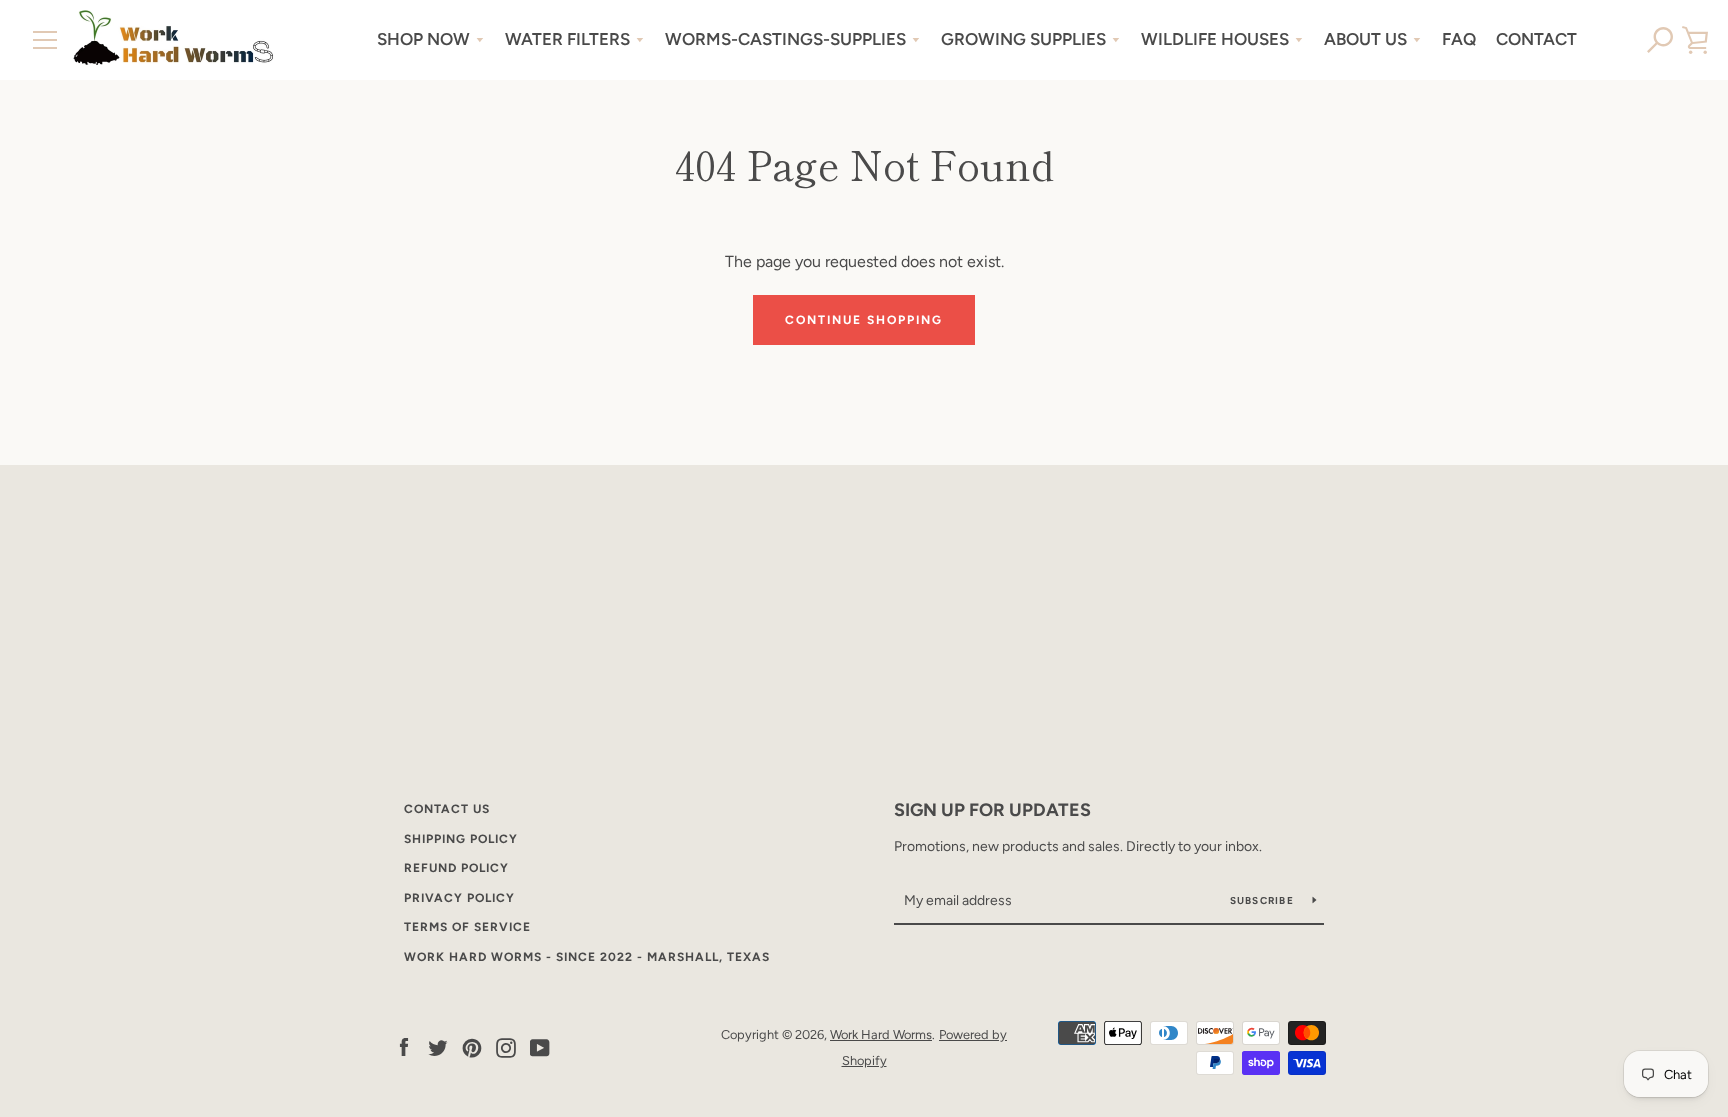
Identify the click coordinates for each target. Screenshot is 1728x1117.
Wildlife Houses (1215, 39)
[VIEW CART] (1695, 40)
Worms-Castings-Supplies (785, 39)
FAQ (1459, 39)
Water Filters (567, 39)
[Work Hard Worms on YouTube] (540, 1046)
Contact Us (447, 809)
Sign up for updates (992, 810)
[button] (1660, 40)
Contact (1536, 39)
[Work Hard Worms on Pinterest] (472, 1046)
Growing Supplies (1023, 39)
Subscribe (1264, 900)
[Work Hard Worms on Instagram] (506, 1046)
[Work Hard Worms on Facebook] (404, 1046)
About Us (1365, 39)
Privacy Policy (459, 898)
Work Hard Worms (881, 1034)
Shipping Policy (461, 839)
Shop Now (423, 39)
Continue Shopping (864, 320)
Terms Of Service (467, 927)
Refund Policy (456, 868)
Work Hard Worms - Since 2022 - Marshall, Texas (587, 957)
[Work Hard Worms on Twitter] (438, 1046)
